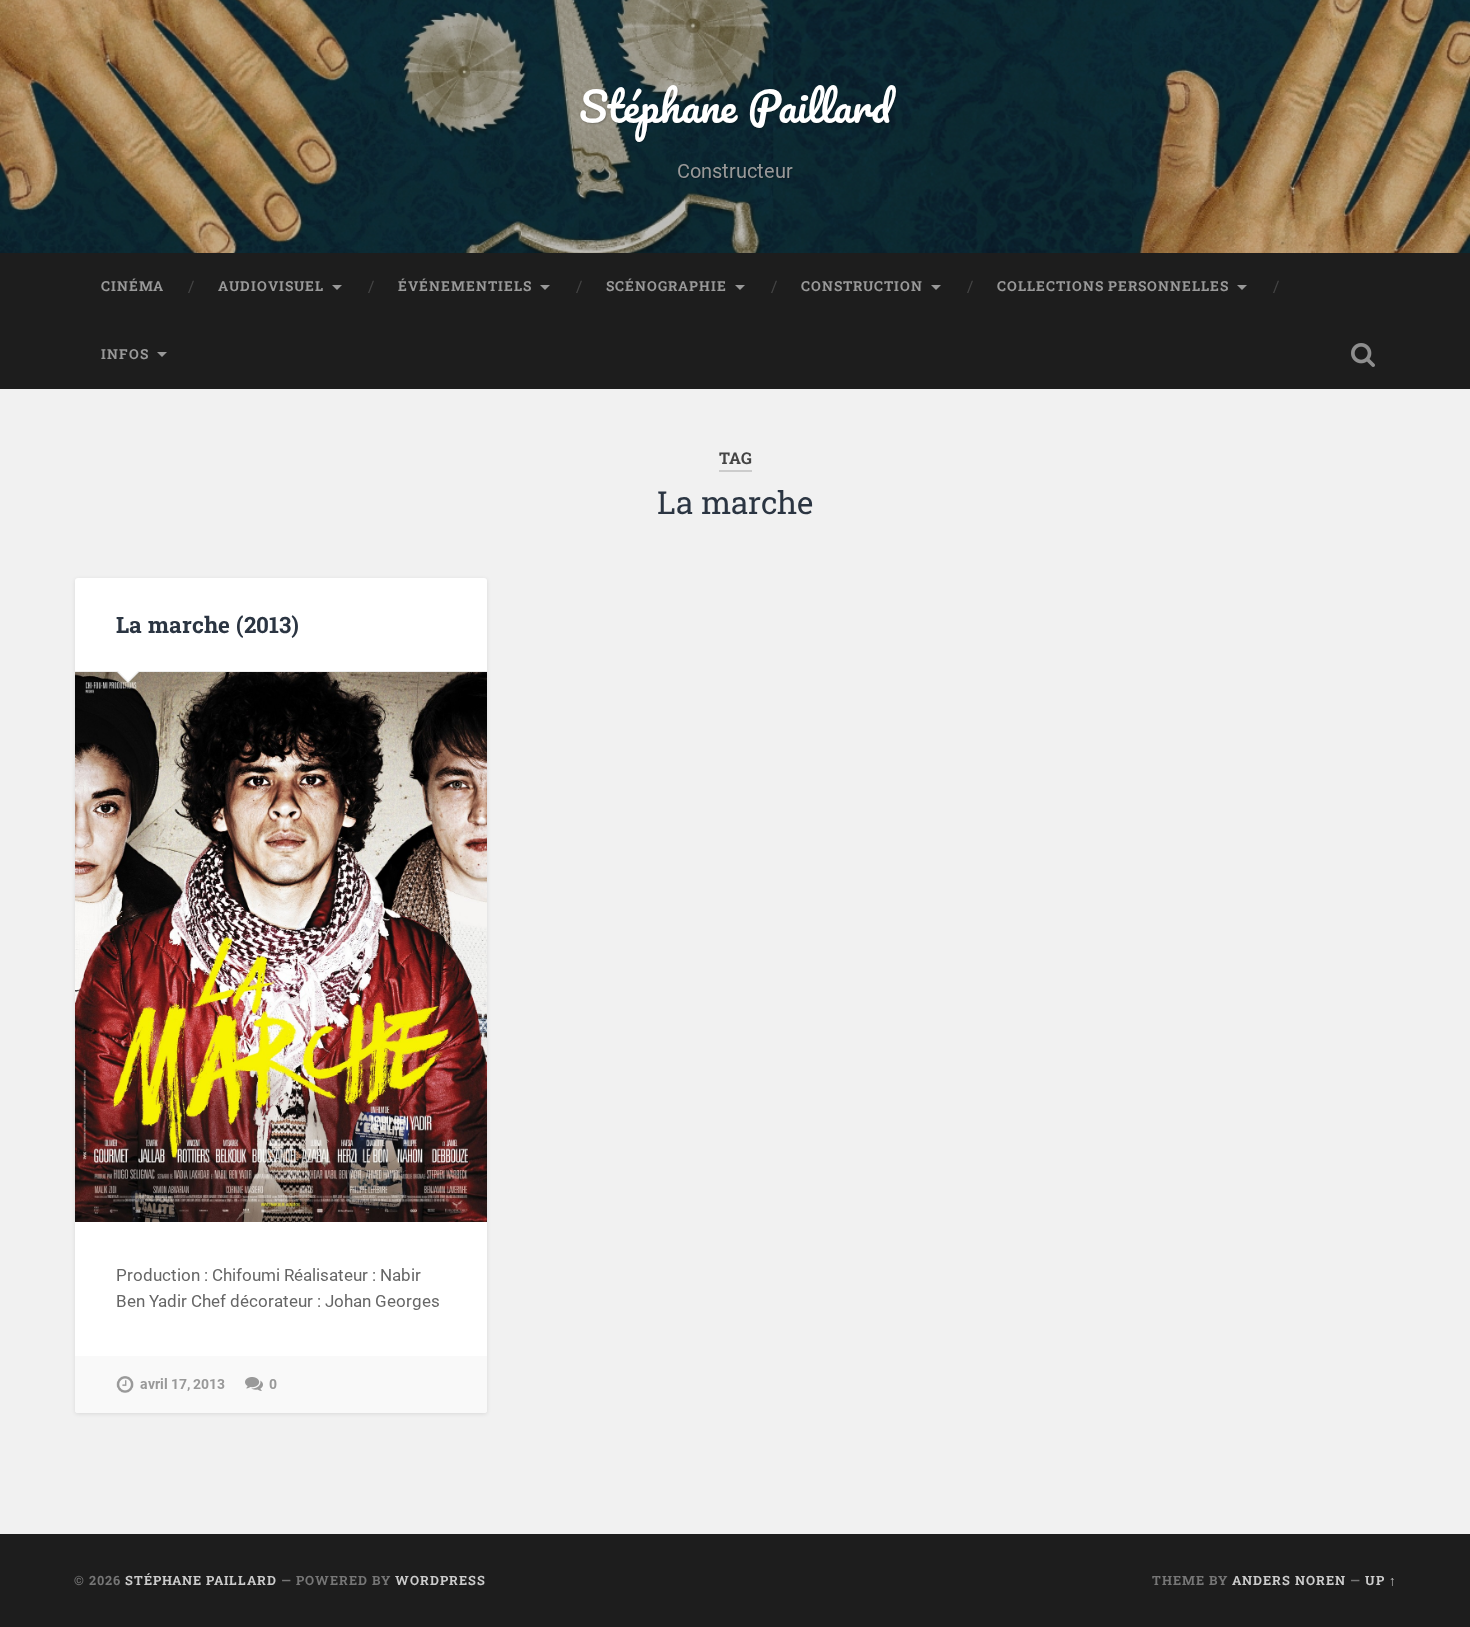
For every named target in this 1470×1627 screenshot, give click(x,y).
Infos (125, 354)
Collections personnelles (1113, 286)
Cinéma (132, 286)
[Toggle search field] (1363, 355)
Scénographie (666, 286)
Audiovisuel (271, 286)
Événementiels (465, 286)
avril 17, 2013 (182, 1384)
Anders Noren (1289, 1580)
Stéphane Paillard (735, 105)
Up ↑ (1381, 1580)
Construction (862, 286)
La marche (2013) (207, 624)
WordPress (440, 1580)
